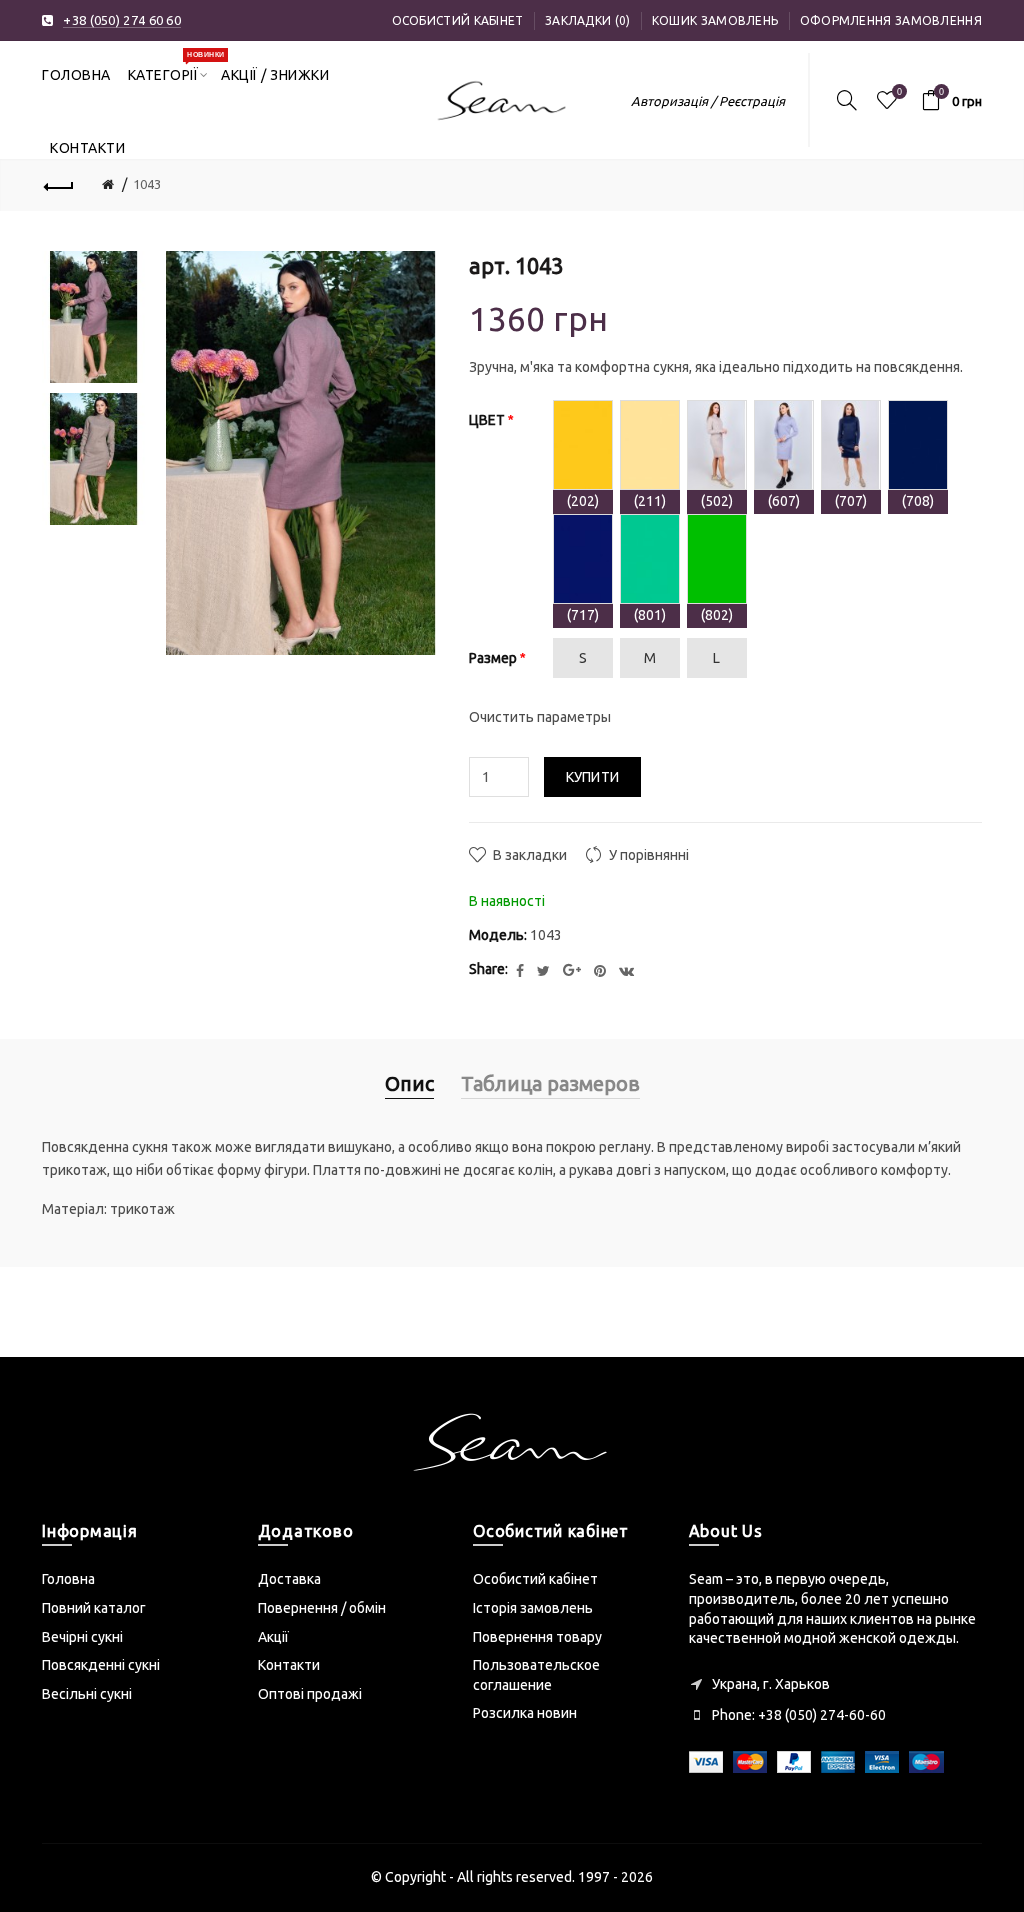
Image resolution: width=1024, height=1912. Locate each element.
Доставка (289, 1579)
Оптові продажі (310, 1694)
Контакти (289, 1665)
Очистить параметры (540, 717)
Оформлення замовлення (891, 20)
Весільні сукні (87, 1694)
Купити (593, 777)
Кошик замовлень (715, 20)
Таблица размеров (550, 1083)
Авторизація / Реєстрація (708, 101)
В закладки (530, 855)
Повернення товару (537, 1637)
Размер (493, 658)
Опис (409, 1083)
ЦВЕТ (487, 420)
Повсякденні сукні (101, 1665)
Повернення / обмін (322, 1608)
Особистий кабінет (458, 20)
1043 (147, 184)
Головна (68, 1579)
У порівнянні (649, 855)
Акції (273, 1637)
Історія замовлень (533, 1608)
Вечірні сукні (82, 1637)
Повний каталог (94, 1608)
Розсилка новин (525, 1713)
